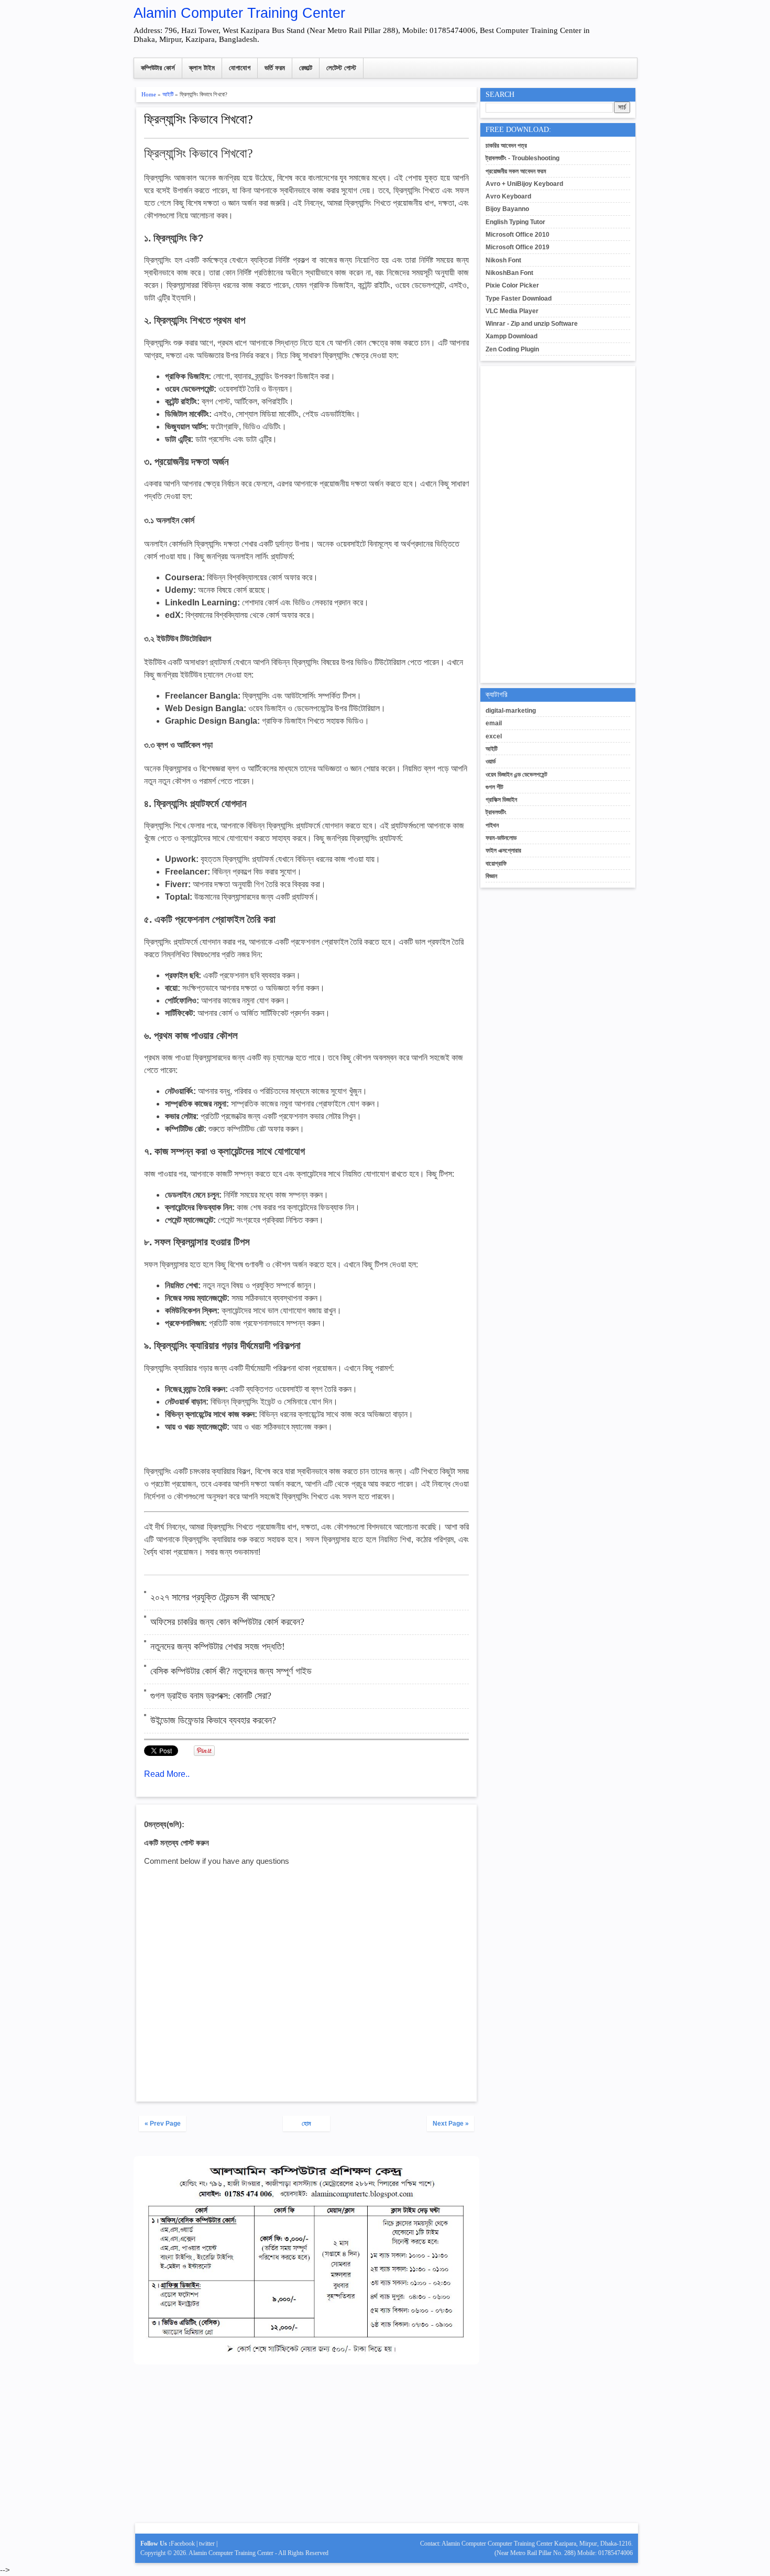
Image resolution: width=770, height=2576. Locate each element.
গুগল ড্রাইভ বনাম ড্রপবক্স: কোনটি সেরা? (211, 1696)
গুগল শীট (494, 787)
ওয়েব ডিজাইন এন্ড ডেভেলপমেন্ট (516, 775)
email (494, 723)
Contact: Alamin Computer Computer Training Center (487, 2544)
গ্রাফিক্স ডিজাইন (501, 800)
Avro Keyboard (508, 196)
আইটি (168, 94)
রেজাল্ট (306, 68)
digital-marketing (511, 711)
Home (149, 94)
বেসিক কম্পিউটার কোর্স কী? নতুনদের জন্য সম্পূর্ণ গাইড (231, 1671)
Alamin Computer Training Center (239, 13)
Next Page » (451, 2124)
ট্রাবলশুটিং (496, 812)
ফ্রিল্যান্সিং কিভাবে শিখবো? (199, 119)
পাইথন (492, 825)
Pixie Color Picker (512, 285)
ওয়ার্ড (491, 761)
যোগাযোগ (240, 68)
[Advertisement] (306, 2448)
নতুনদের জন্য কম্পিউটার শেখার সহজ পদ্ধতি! (218, 1646)
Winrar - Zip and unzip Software (532, 324)
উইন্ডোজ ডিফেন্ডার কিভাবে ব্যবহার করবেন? (213, 1720)
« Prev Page (163, 2124)
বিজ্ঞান (491, 876)
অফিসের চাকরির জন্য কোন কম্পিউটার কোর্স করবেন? (227, 1622)
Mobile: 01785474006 (605, 2553)
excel (494, 736)
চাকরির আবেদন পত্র (506, 146)
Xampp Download (511, 336)
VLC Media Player (512, 311)
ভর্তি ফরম (275, 68)
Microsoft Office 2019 (518, 247)
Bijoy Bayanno (507, 209)
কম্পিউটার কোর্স (158, 68)
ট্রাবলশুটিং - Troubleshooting (522, 158)
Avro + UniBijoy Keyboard (524, 184)
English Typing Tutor (515, 222)
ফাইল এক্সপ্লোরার (503, 850)
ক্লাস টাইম (202, 68)
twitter (207, 2544)
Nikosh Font (503, 260)
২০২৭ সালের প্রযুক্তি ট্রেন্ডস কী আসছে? (213, 1597)
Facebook (183, 2544)
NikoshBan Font (509, 273)
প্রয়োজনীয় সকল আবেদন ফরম (516, 171)
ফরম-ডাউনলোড (501, 838)
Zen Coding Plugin (512, 349)
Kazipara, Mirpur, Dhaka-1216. (593, 2544)
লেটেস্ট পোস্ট (341, 68)
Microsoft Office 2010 (518, 235)
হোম (306, 2124)
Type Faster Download (519, 298)
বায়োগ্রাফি (496, 864)
